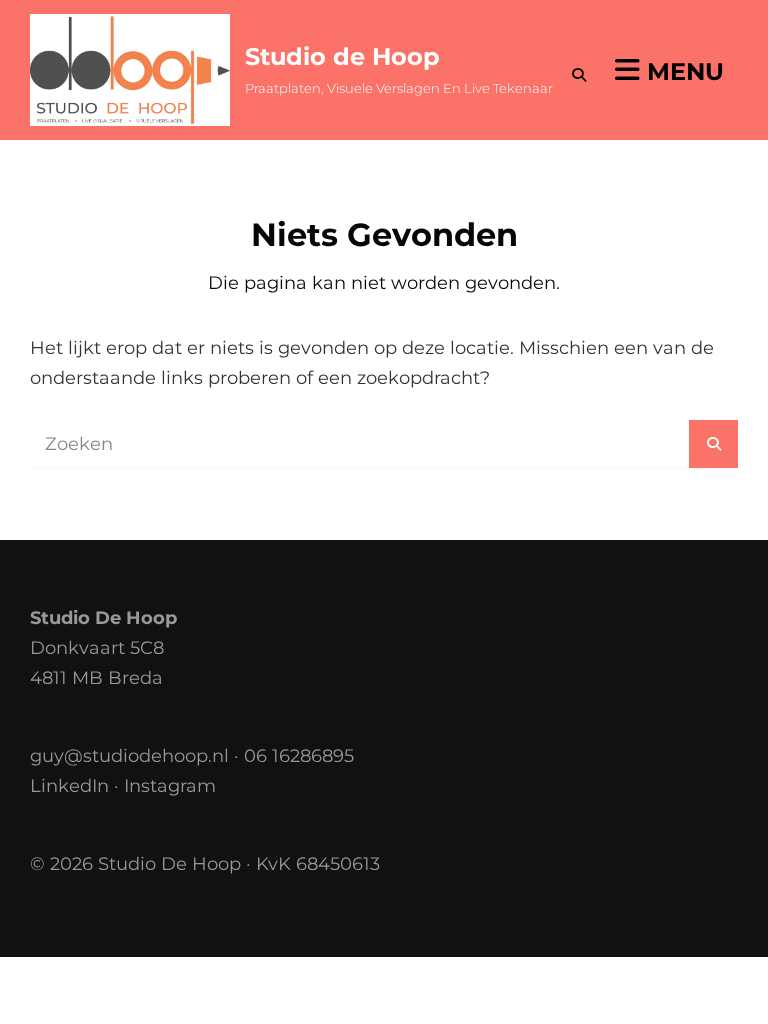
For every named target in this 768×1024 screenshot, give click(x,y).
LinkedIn (69, 786)
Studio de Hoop (342, 56)
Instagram (170, 786)
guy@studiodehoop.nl (129, 756)
